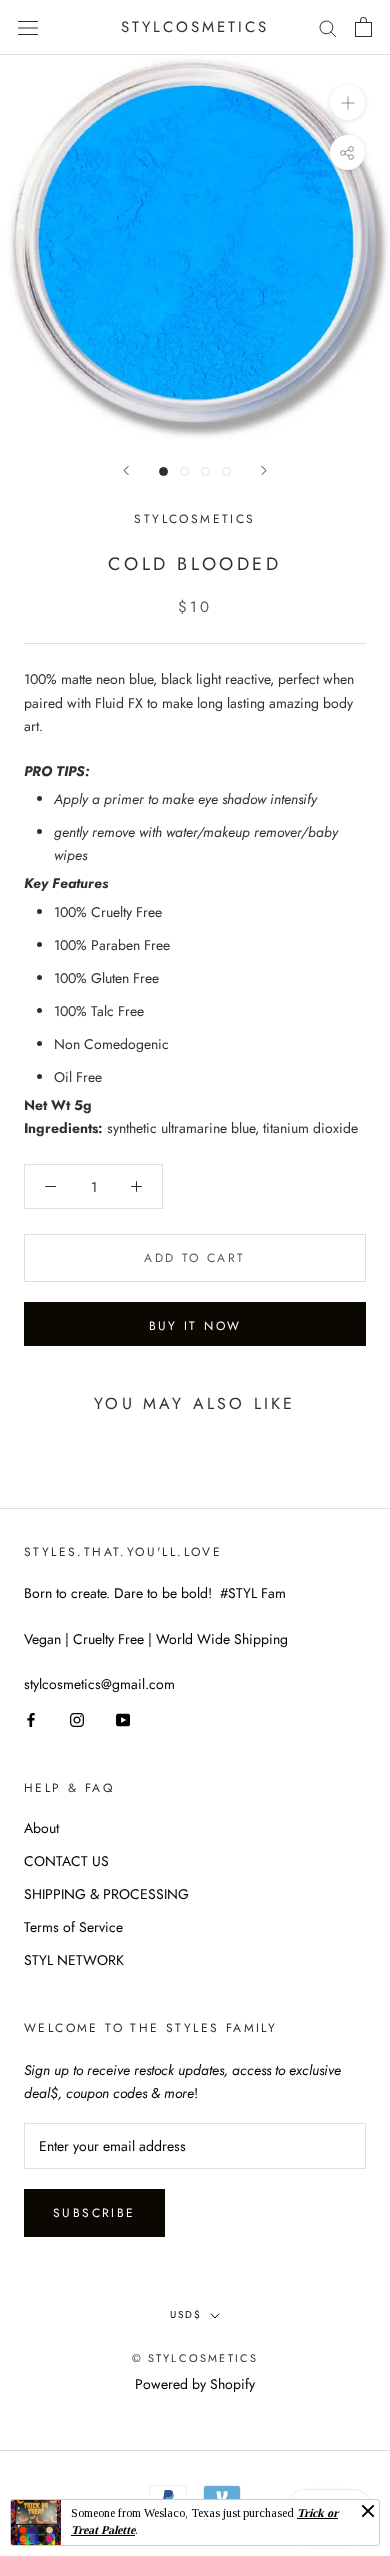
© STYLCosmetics (195, 2358)
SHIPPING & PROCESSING (106, 1894)
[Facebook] (31, 1718)
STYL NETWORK (74, 1960)
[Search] (328, 27)
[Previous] (126, 470)
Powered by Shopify (195, 2384)
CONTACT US (66, 1861)
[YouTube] (123, 1718)
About (41, 1828)
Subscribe (94, 2213)
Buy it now (195, 1326)
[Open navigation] (28, 27)
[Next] (264, 470)
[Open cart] (363, 27)
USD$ (186, 2314)
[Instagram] (77, 1718)
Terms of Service (73, 1927)
